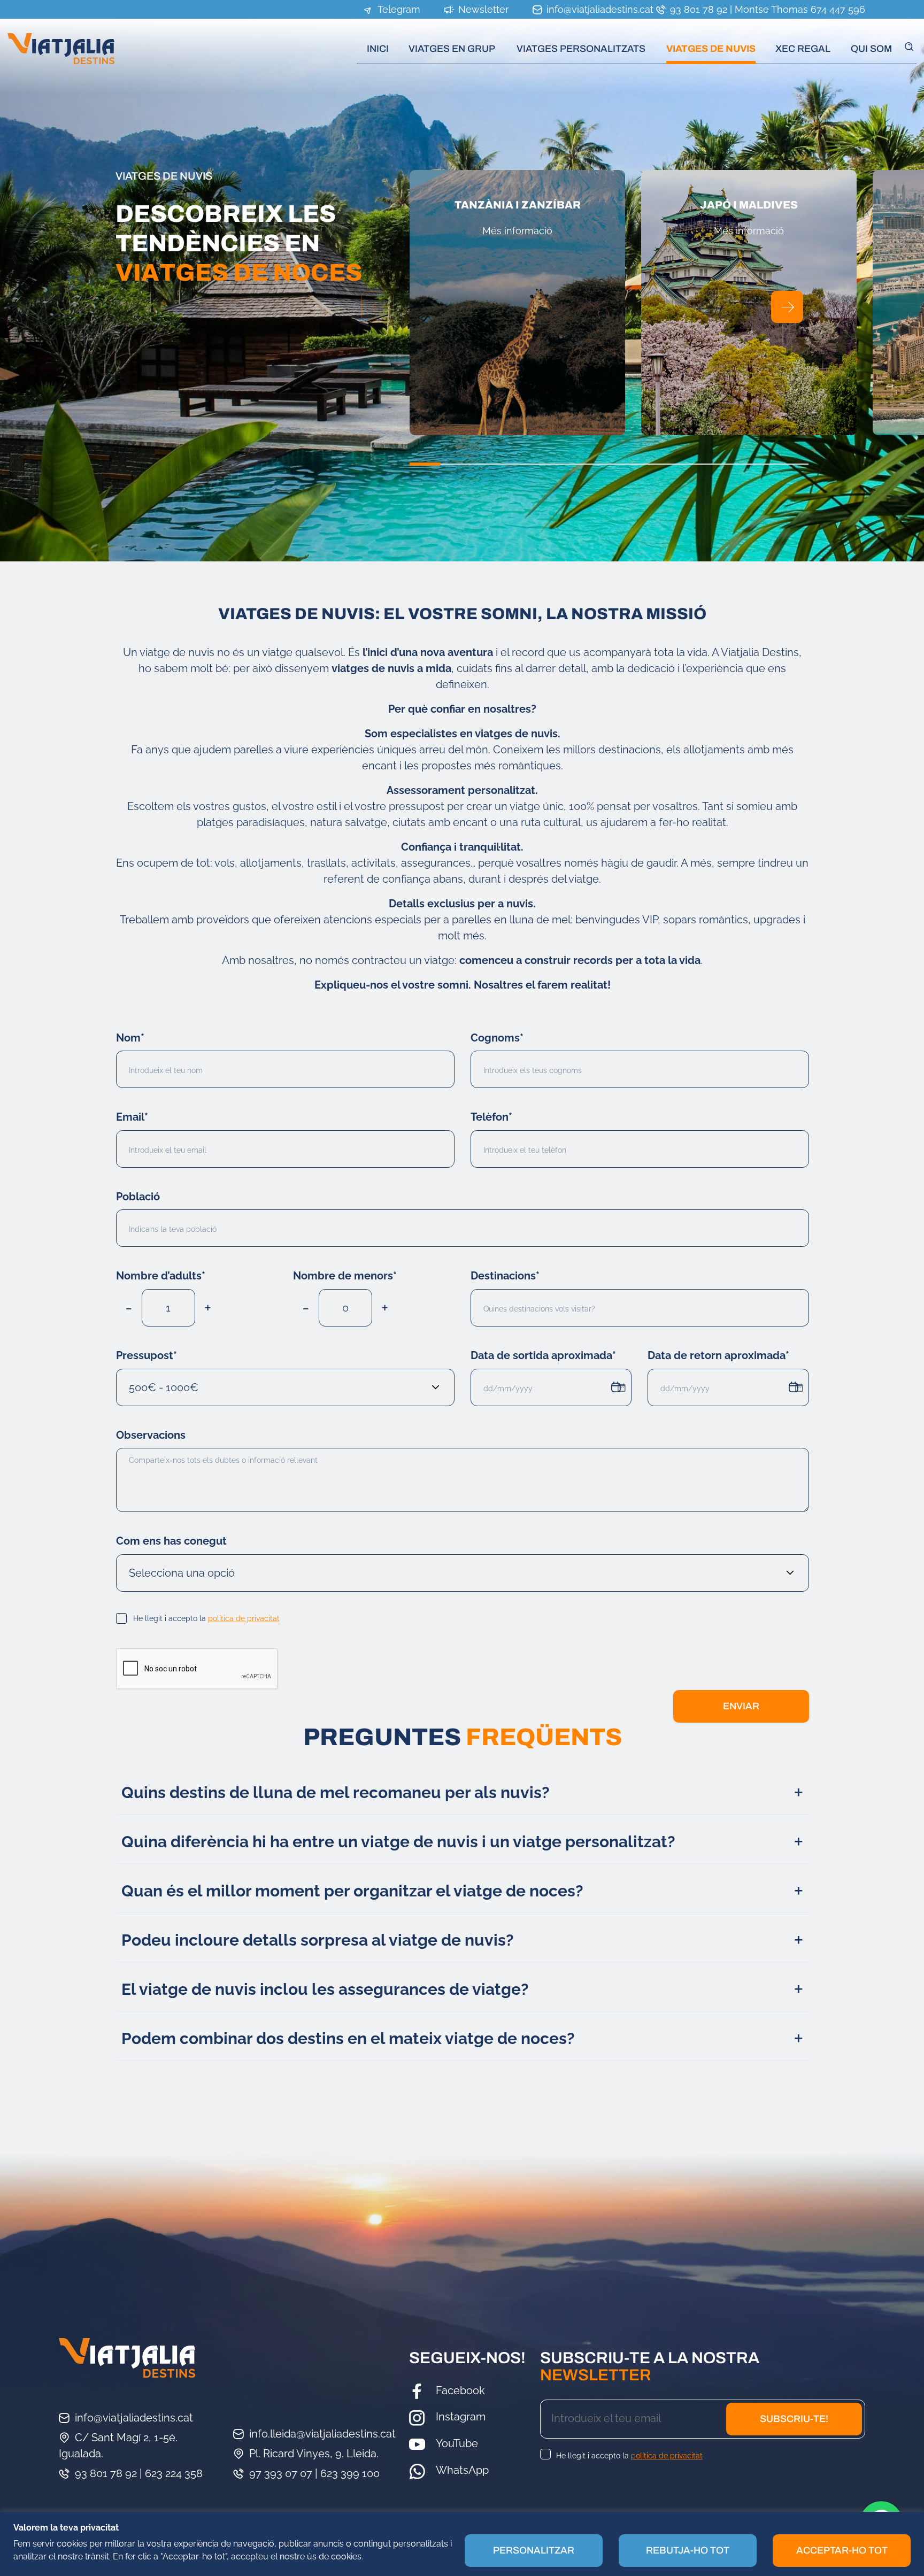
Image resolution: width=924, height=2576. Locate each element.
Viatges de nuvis (711, 49)
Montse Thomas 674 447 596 (800, 9)
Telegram (398, 9)
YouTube (457, 2443)
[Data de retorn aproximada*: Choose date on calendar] (799, 1387)
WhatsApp (462, 2470)
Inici (378, 49)
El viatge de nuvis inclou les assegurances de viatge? (325, 1989)
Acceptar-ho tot (842, 2550)
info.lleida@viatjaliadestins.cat (322, 2434)
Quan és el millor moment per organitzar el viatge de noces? (352, 1891)
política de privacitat (244, 1618)
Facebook (460, 2390)
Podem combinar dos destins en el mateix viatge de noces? (348, 2038)
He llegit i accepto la (206, 1618)
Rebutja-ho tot (688, 2550)
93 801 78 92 (697, 9)
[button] (787, 307)
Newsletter (482, 9)
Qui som (871, 49)
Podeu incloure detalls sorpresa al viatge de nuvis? (318, 1940)
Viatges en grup (452, 49)
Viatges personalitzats (581, 49)
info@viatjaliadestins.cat (599, 9)
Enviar (741, 1706)
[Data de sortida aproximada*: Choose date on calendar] (621, 1387)
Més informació (517, 231)
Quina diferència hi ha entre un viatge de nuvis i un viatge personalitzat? (398, 1842)
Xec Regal (803, 49)
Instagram (461, 2417)
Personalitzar (534, 2550)
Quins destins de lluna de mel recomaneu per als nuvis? (336, 1792)
